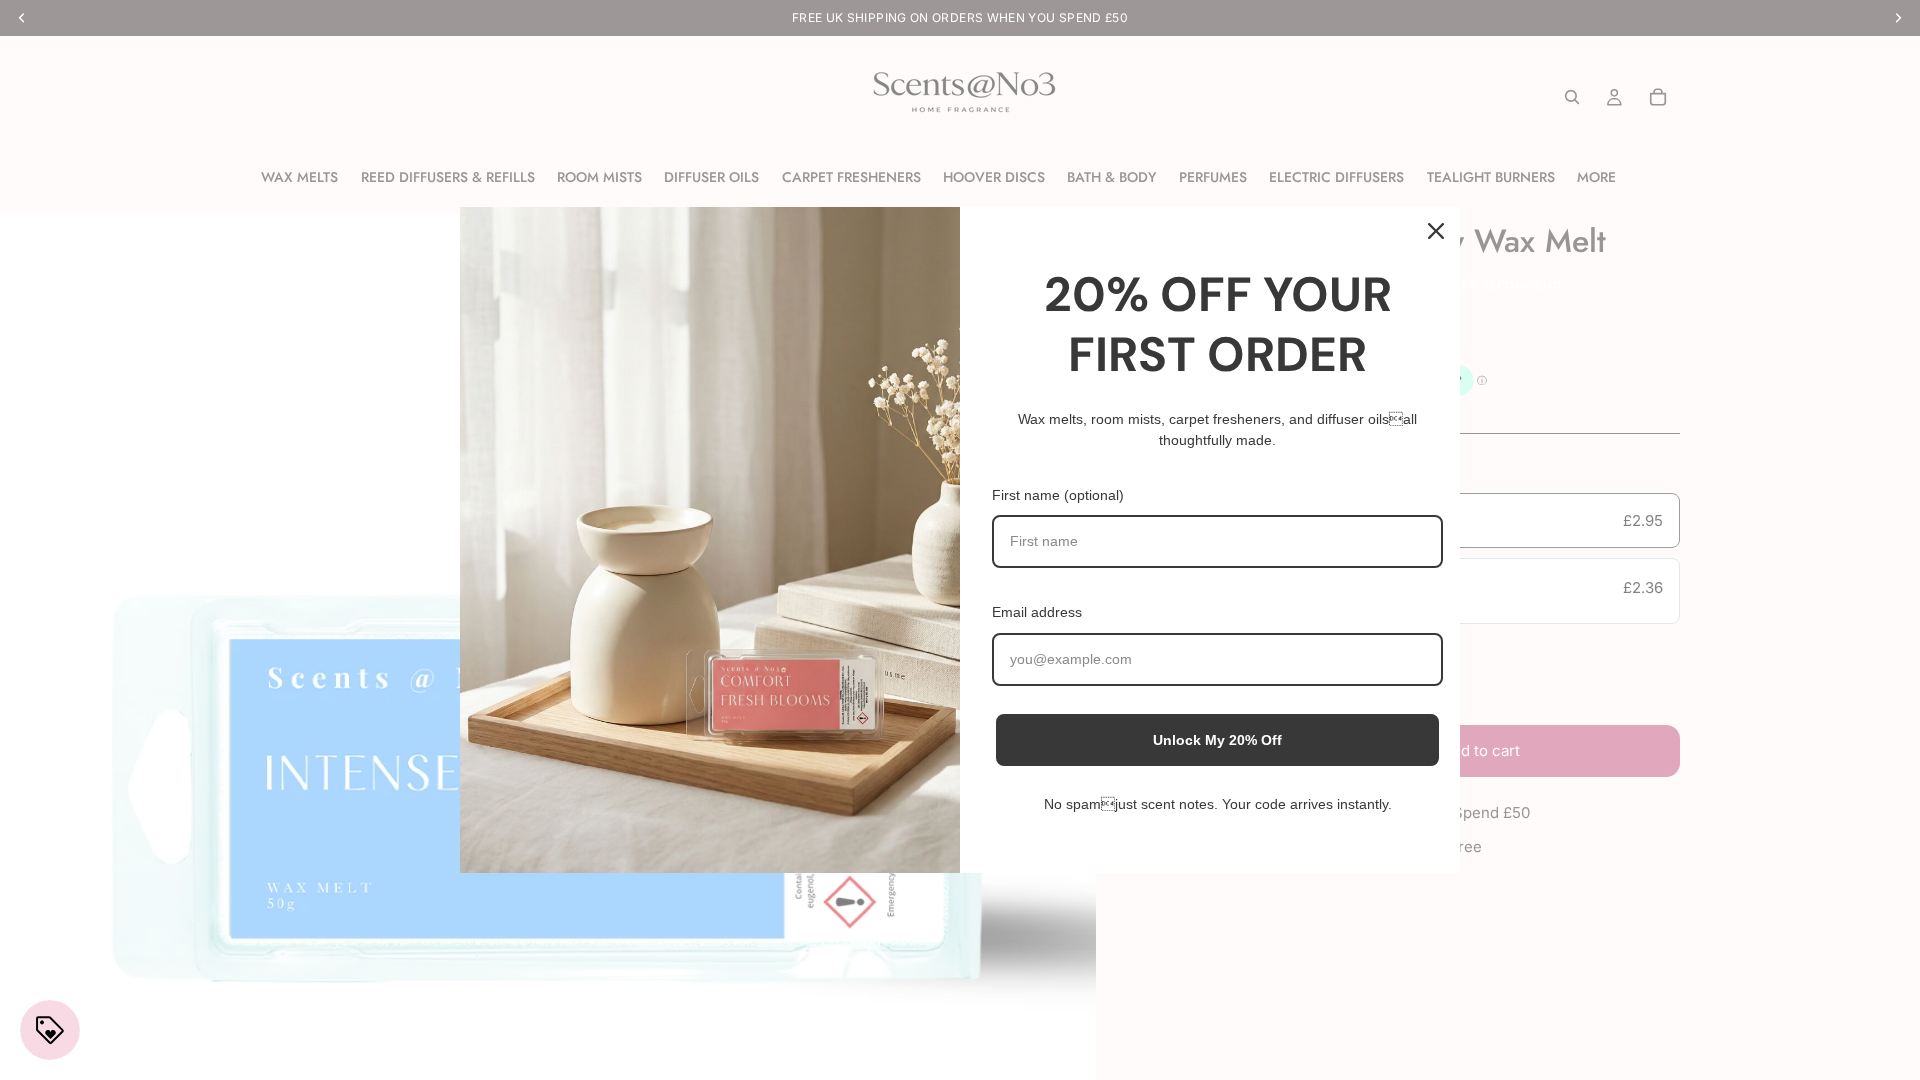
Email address (1037, 612)
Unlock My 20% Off (1217, 740)
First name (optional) (1058, 495)
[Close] (1436, 231)
